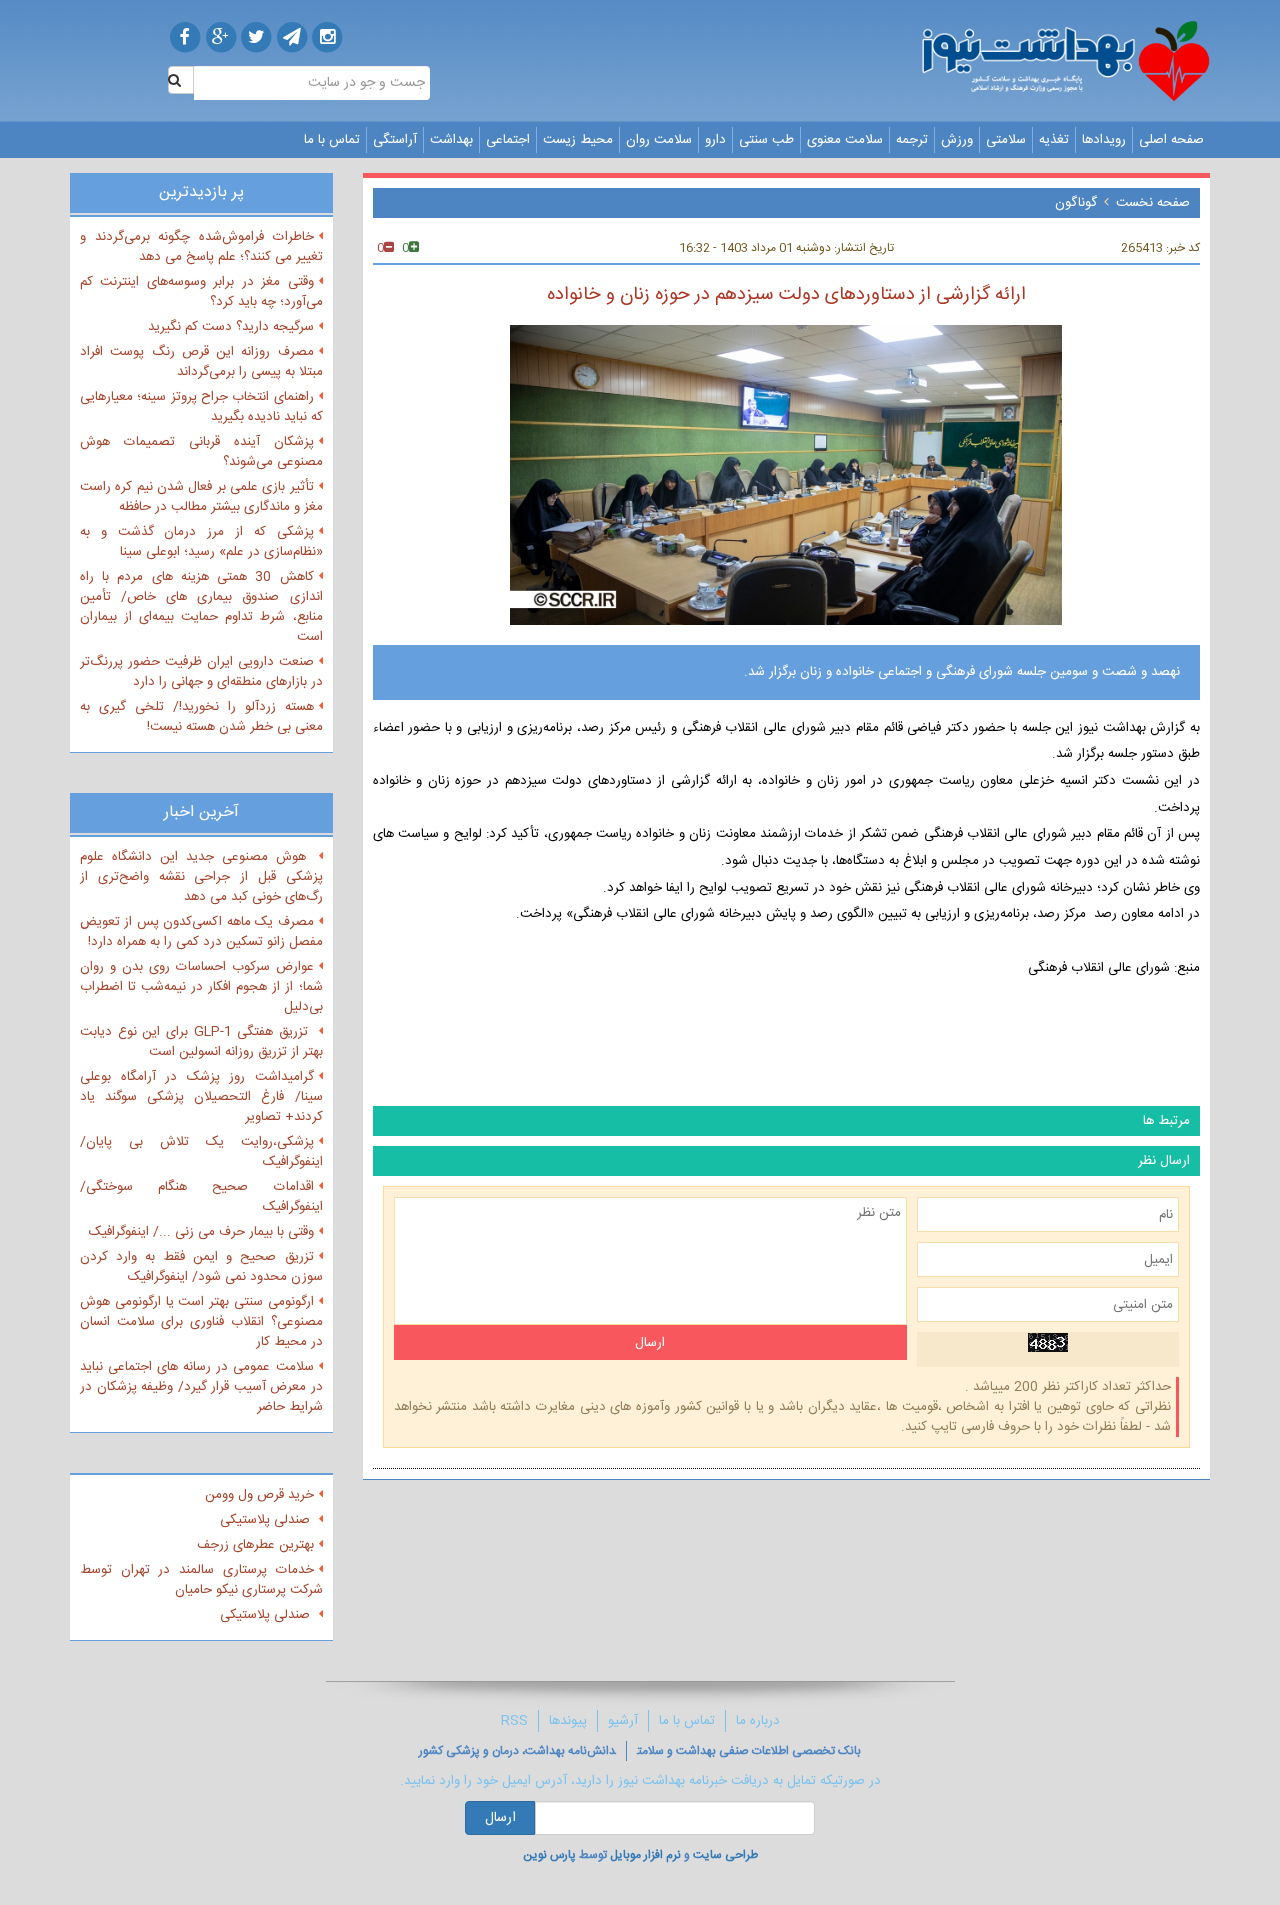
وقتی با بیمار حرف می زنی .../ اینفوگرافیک (201, 1232)
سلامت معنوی (845, 140)
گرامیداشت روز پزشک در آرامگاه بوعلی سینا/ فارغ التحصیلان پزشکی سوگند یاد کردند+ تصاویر (201, 1097)
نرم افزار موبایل (645, 1855)
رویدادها (1104, 140)
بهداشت (451, 140)
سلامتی (1006, 140)
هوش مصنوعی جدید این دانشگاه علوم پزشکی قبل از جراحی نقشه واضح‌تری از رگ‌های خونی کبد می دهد (201, 877)
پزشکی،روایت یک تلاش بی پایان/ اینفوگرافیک (201, 1152)
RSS (514, 1721)
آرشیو (623, 1721)
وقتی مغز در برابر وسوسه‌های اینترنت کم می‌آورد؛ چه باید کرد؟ (201, 292)
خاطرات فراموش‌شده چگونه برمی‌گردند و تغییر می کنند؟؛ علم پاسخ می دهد (201, 247)
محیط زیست (578, 140)
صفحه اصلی (1171, 140)
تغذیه (1054, 140)
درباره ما (758, 1721)
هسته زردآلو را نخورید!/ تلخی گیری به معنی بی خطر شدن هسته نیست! (201, 717)
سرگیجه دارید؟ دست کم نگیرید (231, 327)
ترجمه (912, 140)
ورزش (957, 140)
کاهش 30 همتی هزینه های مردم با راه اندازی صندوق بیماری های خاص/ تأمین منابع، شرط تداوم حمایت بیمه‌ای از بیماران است (201, 607)
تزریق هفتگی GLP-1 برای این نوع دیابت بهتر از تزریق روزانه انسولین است (201, 1042)
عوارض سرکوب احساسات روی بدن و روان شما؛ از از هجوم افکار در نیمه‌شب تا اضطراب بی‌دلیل (201, 987)
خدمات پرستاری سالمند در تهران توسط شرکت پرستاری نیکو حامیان (201, 1580)
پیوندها (568, 1721)
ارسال (500, 1818)
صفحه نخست (1153, 203)
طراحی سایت (725, 1855)
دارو (715, 140)
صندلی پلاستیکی (267, 1520)
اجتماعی (508, 140)
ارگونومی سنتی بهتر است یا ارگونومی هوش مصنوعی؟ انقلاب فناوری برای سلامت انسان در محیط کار (201, 1322)
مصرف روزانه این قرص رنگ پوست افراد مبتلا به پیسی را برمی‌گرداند (201, 362)
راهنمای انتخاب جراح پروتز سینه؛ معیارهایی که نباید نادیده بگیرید (201, 407)
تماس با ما (332, 140)
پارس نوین (549, 1855)
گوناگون (1076, 203)
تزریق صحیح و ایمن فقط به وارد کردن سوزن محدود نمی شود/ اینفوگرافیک (201, 1267)
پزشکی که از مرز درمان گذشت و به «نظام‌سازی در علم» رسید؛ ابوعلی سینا (201, 542)
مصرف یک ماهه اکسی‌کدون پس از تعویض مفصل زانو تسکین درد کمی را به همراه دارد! (201, 932)
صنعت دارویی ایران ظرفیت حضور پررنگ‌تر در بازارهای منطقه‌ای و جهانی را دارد (201, 672)
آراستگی (395, 140)
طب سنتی (766, 140)
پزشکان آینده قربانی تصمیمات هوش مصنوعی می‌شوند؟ (201, 452)
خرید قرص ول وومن (259, 1495)
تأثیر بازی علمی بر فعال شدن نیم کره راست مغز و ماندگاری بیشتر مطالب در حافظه (201, 497)
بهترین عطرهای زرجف (255, 1545)
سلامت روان (659, 140)
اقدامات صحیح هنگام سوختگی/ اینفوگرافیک (201, 1197)
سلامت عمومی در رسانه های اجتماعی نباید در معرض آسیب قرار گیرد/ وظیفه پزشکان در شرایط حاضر (201, 1387)
